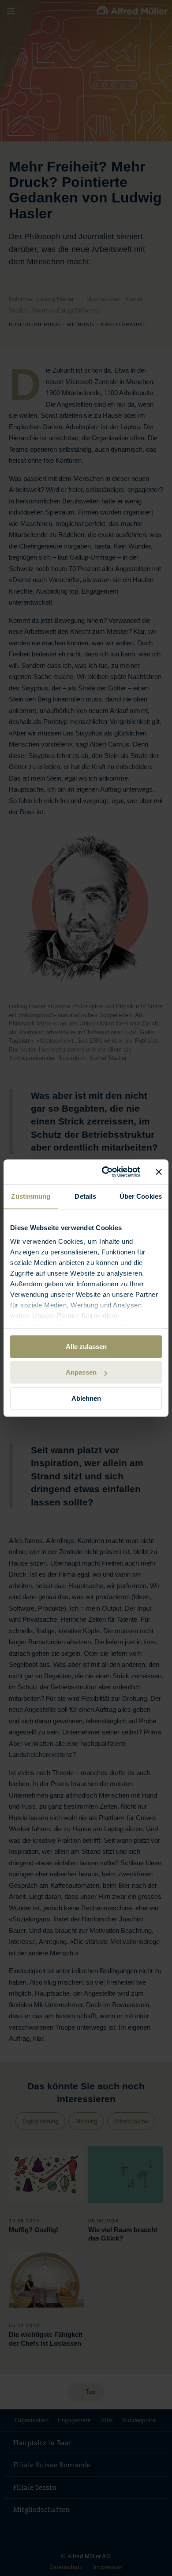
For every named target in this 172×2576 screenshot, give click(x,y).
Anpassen (81, 1372)
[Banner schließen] (159, 1172)
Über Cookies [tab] (141, 1196)
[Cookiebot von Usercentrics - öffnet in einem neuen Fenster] (105, 1172)
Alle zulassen (86, 1347)
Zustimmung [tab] (31, 1196)
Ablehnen (86, 1398)
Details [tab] (85, 1196)
